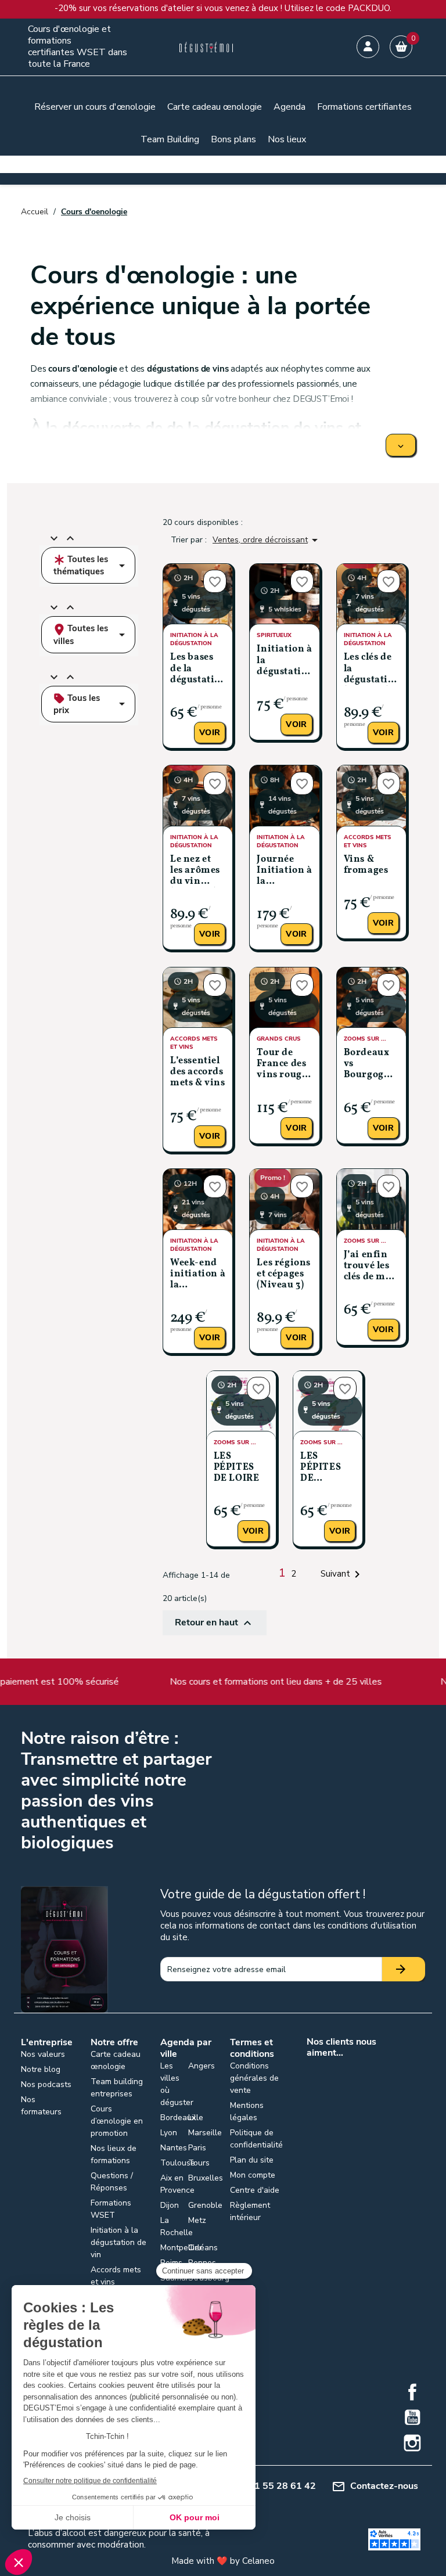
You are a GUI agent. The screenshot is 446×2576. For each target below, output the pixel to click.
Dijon (170, 2205)
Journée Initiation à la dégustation (284, 871)
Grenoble (205, 2205)
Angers (202, 2066)
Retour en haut (215, 1623)
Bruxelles (206, 2178)
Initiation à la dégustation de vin (118, 2242)
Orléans (203, 2248)
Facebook (412, 2392)
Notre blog (41, 2069)
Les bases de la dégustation (198, 668)
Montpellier (181, 2248)
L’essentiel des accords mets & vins (198, 1072)
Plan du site (252, 2160)
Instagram (412, 2443)
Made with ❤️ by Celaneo (223, 2561)
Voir (210, 733)
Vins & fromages (366, 865)
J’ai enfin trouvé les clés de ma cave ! (368, 1267)
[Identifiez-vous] (368, 47)
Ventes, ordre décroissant (267, 540)
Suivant (342, 1574)
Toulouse (178, 2163)
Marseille (205, 2133)
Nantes (174, 2148)
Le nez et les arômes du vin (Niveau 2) (195, 871)
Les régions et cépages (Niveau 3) (284, 1274)
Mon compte (253, 2175)
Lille (196, 2118)
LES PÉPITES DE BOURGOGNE (328, 1468)
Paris (197, 2148)
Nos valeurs (43, 2054)
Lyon (169, 2133)
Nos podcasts (46, 2084)
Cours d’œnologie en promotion (117, 2121)
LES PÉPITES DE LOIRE (237, 1467)
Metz (197, 2220)
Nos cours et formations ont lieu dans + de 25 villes (241, 1682)
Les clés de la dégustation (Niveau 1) (371, 669)
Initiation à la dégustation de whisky (284, 661)
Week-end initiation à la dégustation (198, 1275)
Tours (199, 2163)
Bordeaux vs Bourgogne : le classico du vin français (370, 1065)
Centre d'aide (255, 2190)
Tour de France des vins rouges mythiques (284, 1065)
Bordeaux (178, 2118)
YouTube (412, 2417)
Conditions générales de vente (254, 2078)
